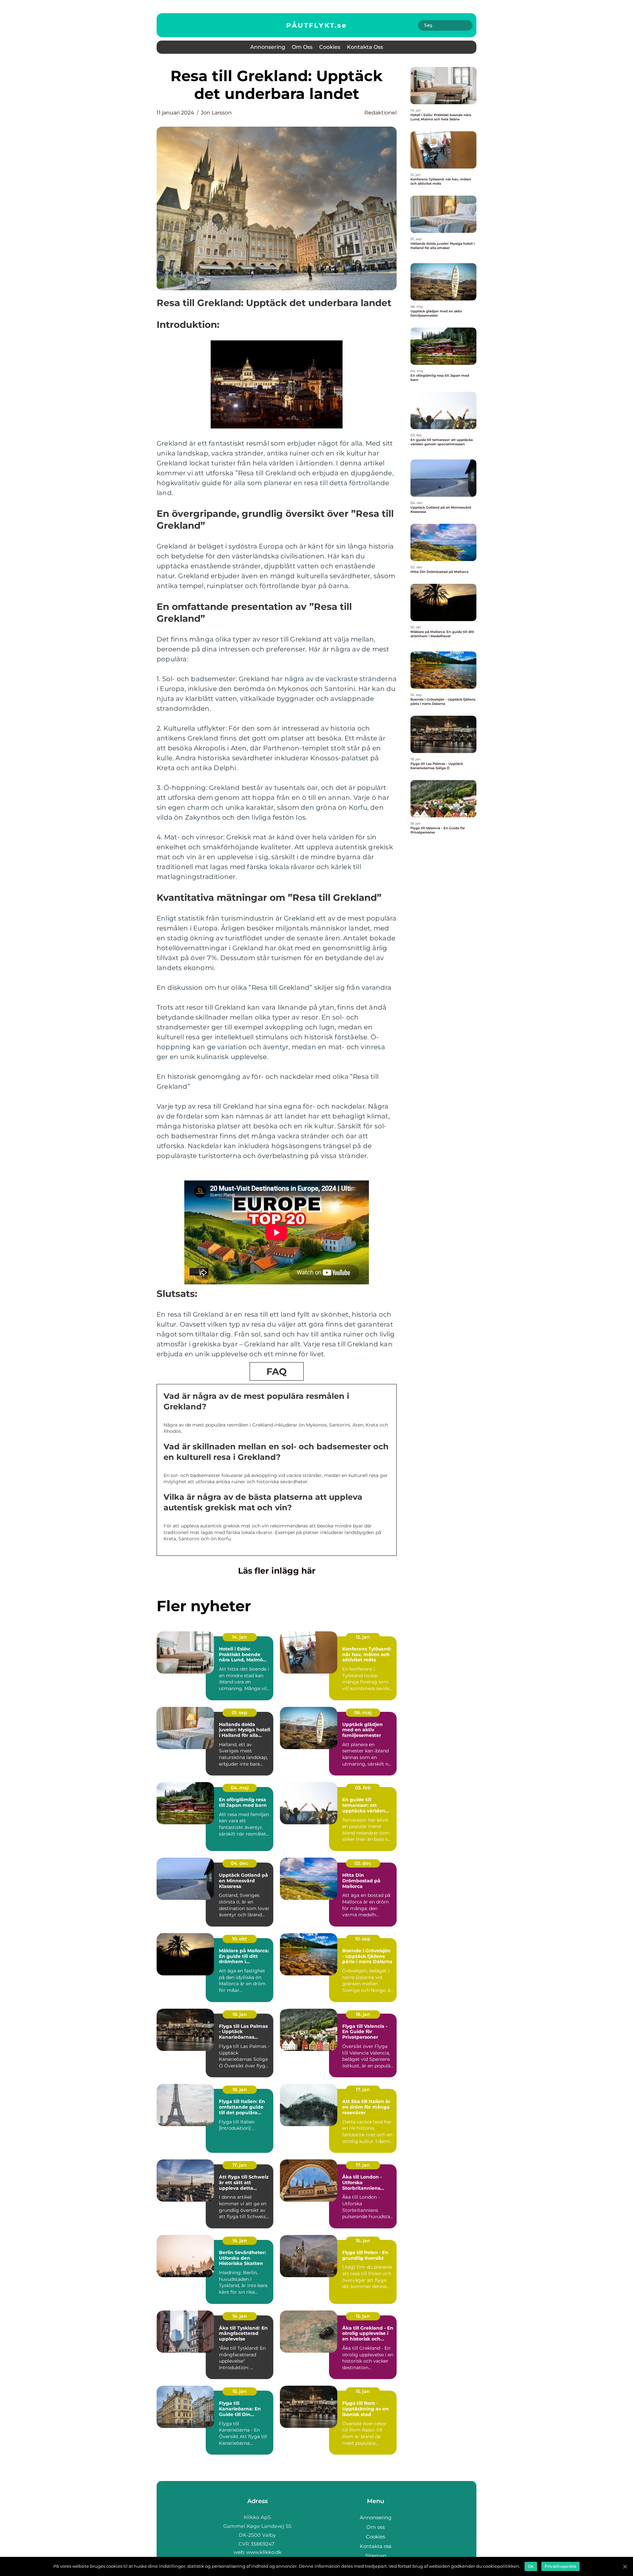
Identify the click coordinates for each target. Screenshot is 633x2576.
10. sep (363, 1939)
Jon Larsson (216, 113)
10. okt (240, 1939)
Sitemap (376, 2556)
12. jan (363, 1637)
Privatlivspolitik (560, 2566)
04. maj (240, 1788)
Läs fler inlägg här (277, 1571)
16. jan (240, 2241)
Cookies (330, 47)
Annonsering (268, 47)
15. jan (363, 2316)
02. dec (363, 1863)
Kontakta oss (365, 47)
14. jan (240, 1637)
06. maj (363, 1712)
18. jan (240, 2014)
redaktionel (380, 113)
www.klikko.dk (264, 2552)
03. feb (363, 1788)
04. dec (240, 1863)
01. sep (240, 1712)
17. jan (363, 2089)
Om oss (302, 47)
